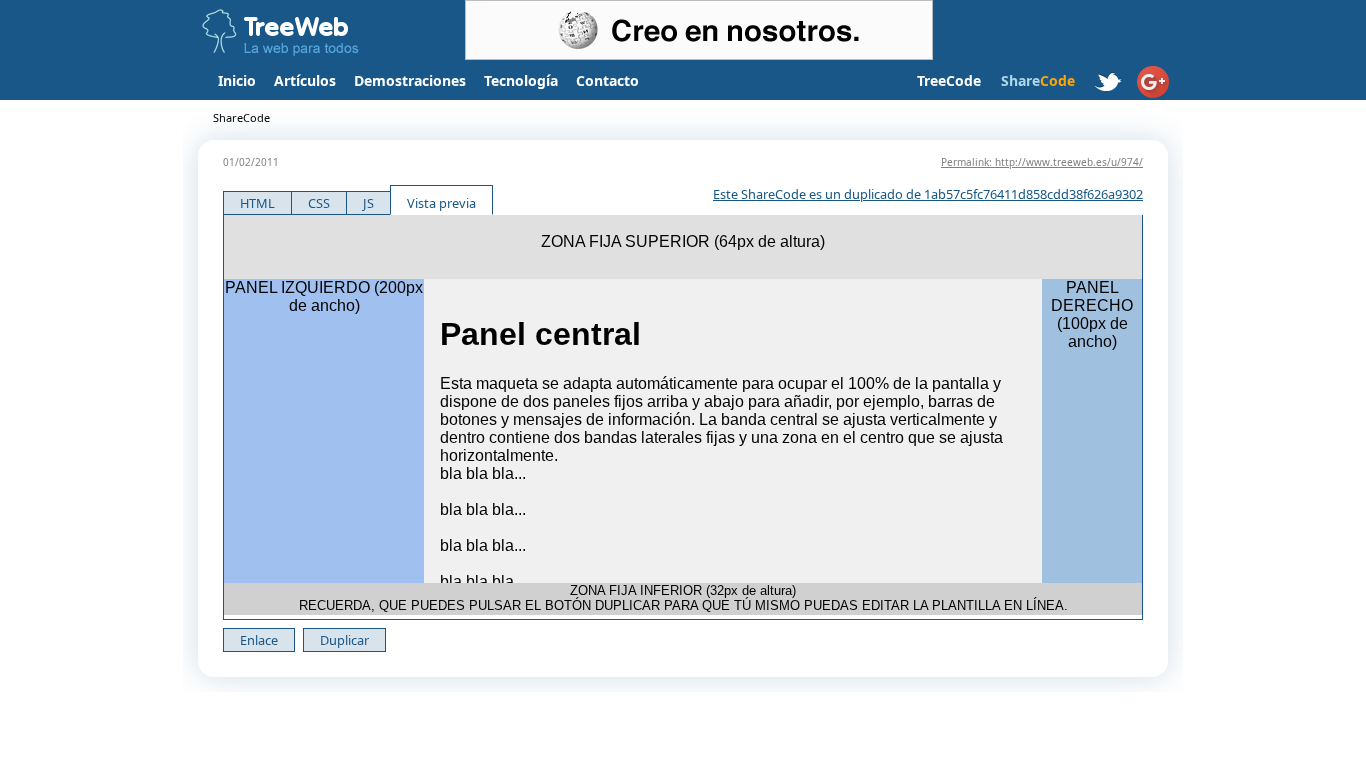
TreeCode (949, 80)
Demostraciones (410, 80)
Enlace (259, 640)
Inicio (237, 80)
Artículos (305, 80)
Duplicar (344, 640)
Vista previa (441, 203)
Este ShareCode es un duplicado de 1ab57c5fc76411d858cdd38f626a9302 (928, 194)
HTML (257, 203)
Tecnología (521, 80)
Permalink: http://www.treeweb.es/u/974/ (1042, 162)
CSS (319, 203)
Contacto (607, 80)
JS (368, 203)
